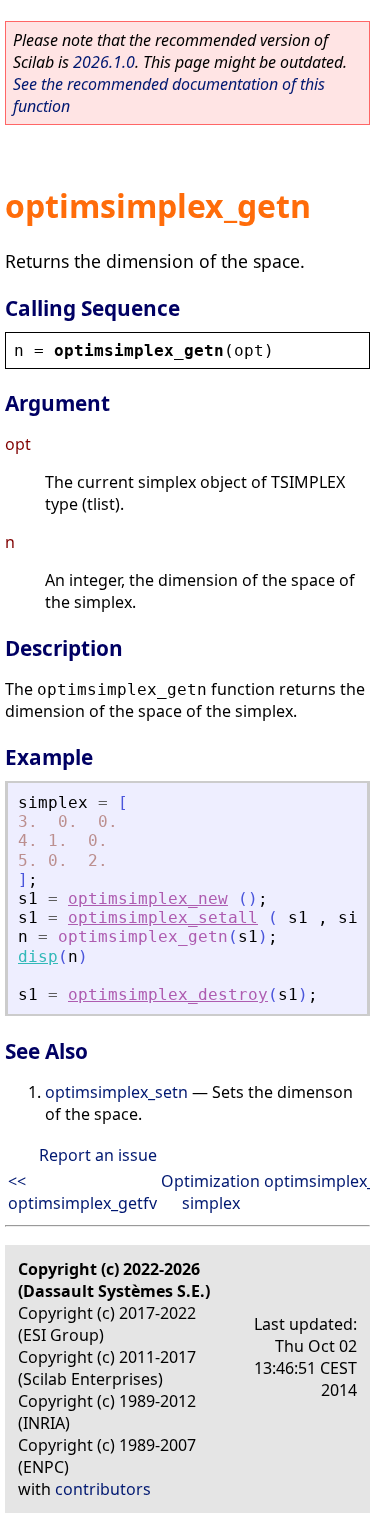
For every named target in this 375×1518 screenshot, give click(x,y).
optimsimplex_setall (163, 917)
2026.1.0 (104, 62)
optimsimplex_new (148, 898)
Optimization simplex (210, 1192)
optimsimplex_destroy (168, 994)
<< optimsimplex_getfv (82, 1192)
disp (38, 956)
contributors (103, 1489)
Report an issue (98, 1155)
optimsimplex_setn (116, 1092)
